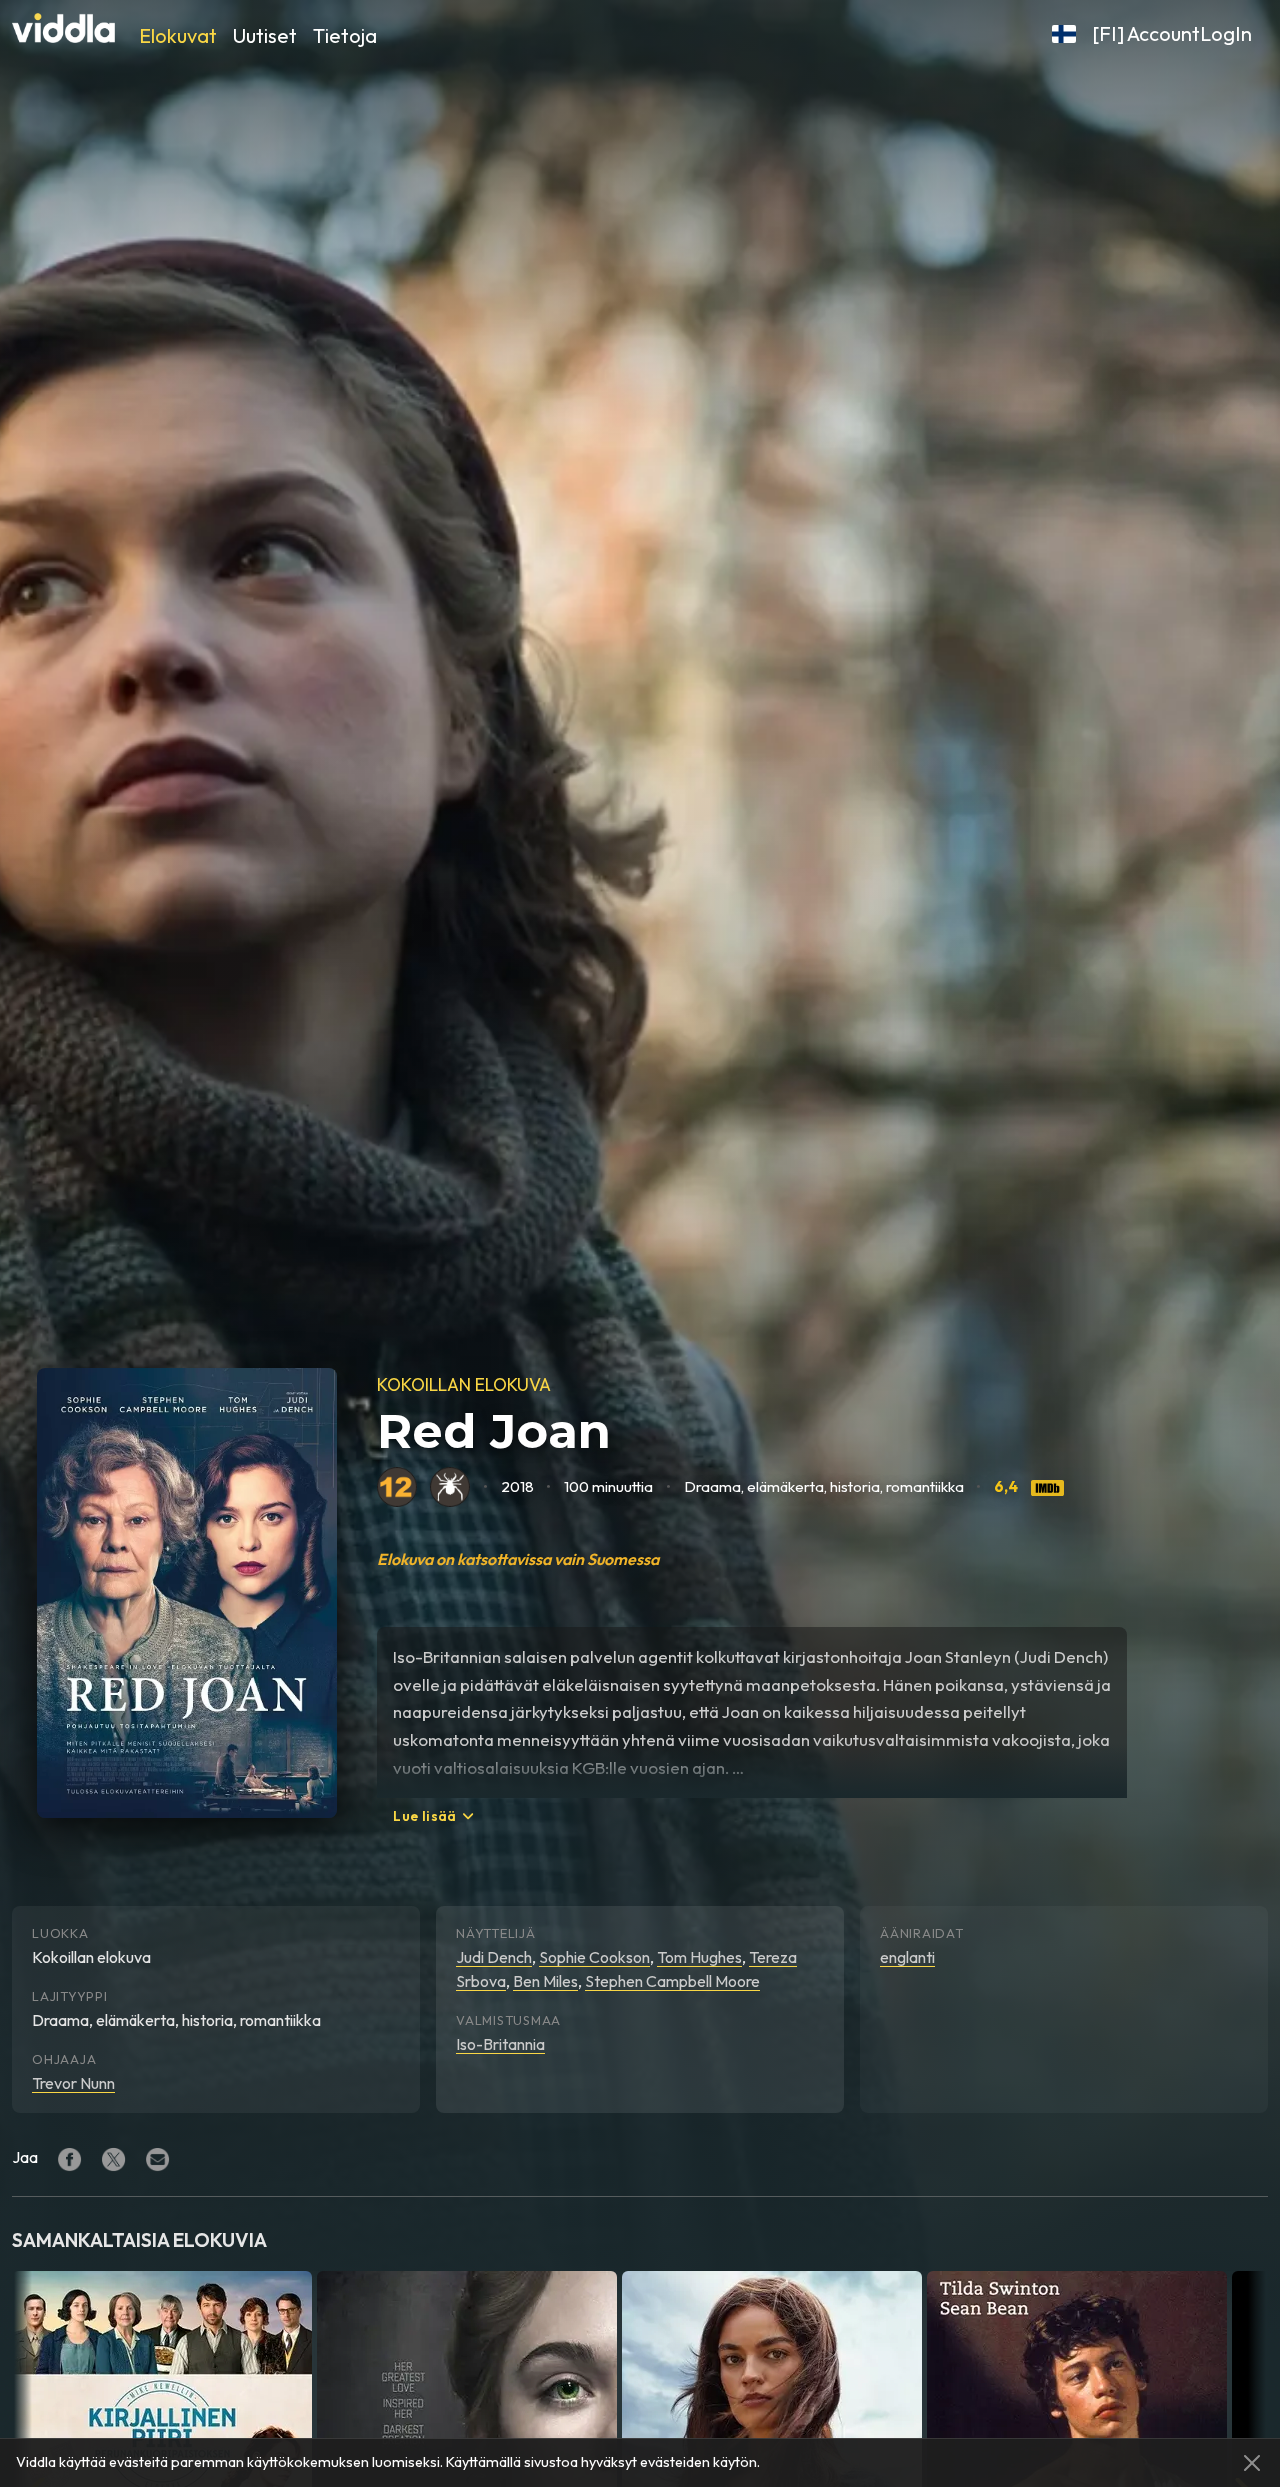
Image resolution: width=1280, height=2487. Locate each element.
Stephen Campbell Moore (672, 1981)
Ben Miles (545, 1981)
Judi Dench (494, 1957)
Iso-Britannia (500, 2044)
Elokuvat (178, 35)
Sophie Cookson (594, 1957)
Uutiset (265, 35)
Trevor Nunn (73, 2083)
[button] (1064, 34)
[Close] (1252, 2463)
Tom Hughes (699, 1957)
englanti (907, 1957)
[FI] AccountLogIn (1172, 33)
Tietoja (345, 35)
